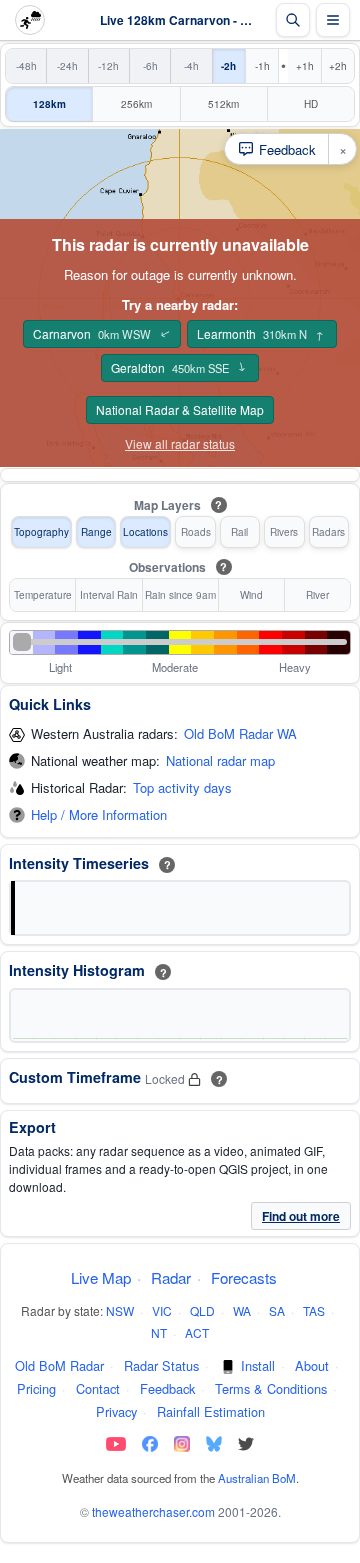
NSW (120, 1310)
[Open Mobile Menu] (333, 20)
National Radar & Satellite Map (180, 409)
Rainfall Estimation (211, 1411)
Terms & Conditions (271, 1388)
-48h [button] (26, 66)
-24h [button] (67, 66)
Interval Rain (109, 595)
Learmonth (261, 333)
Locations (145, 532)
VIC (162, 1310)
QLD (202, 1310)
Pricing (36, 1388)
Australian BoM (257, 1478)
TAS (314, 1310)
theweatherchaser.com (153, 1511)
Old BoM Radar (59, 1365)
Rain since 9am (180, 595)
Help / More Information (99, 815)
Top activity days (182, 788)
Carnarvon (102, 334)
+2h (338, 66)
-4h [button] (191, 66)
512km (223, 104)
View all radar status (180, 443)
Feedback (167, 1388)
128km (49, 104)
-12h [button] (108, 66)
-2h (228, 66)
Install (258, 1365)
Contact (98, 1388)
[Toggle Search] (293, 20)
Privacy (116, 1411)
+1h (305, 66)
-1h (262, 66)
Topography (41, 532)
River (317, 595)
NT (159, 1332)
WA (242, 1310)
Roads (196, 532)
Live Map (101, 1277)
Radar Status (161, 1365)
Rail (239, 532)
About (312, 1365)
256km (136, 104)
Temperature (43, 595)
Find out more (301, 1216)
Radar (171, 1277)
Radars (328, 532)
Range (96, 532)
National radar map (220, 761)
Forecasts (244, 1277)
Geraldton (179, 368)
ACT (197, 1332)
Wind (251, 595)
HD (311, 104)
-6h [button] (150, 66)
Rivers (284, 532)
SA (277, 1310)
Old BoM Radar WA (240, 734)
